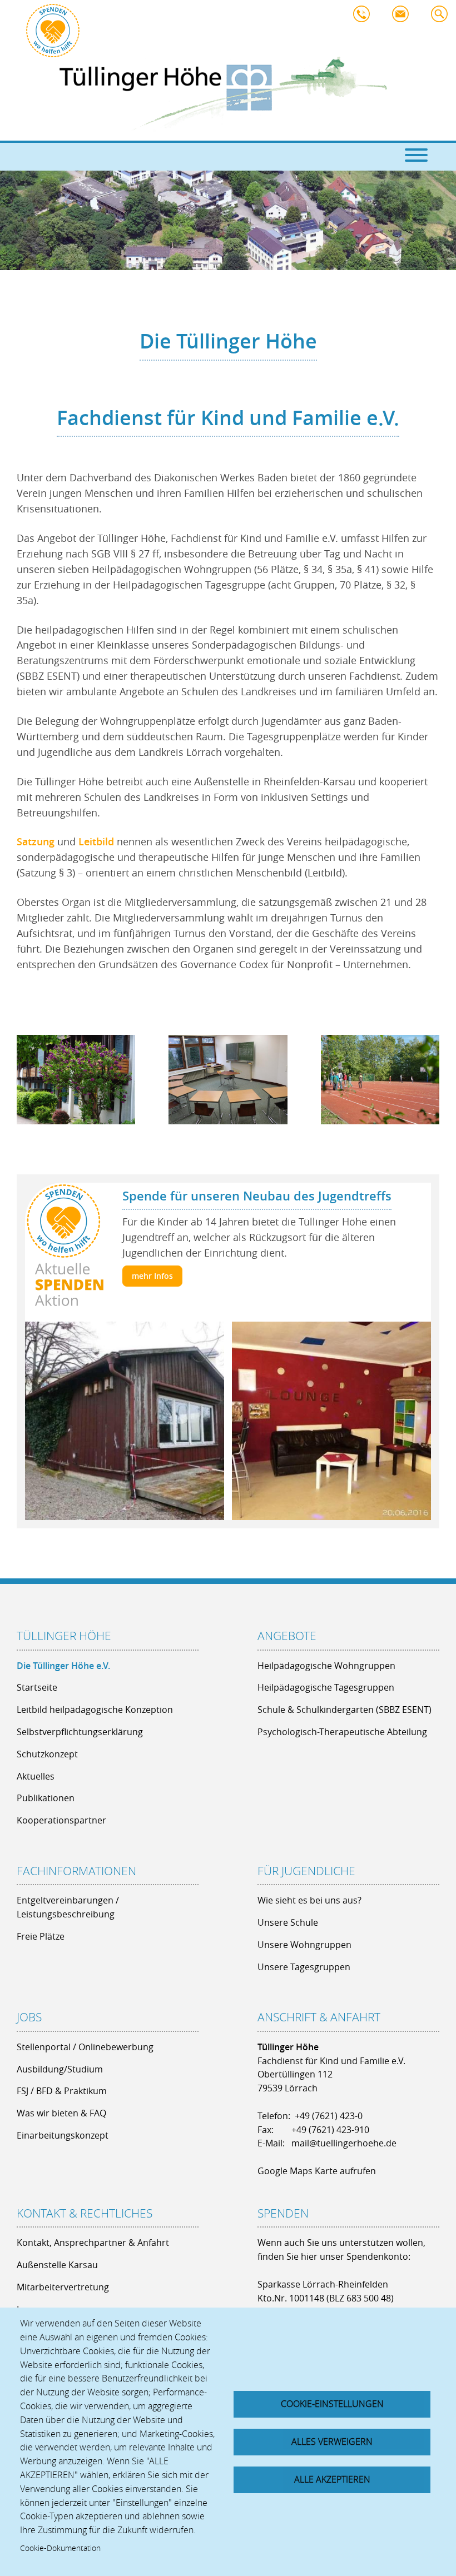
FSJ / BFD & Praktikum (62, 2091)
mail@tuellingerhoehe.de (403, 17)
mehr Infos (152, 1276)
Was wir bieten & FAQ (61, 2113)
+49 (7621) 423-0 (329, 2116)
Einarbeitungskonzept (63, 2135)
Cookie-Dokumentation (60, 2548)
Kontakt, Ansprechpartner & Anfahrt (93, 2243)
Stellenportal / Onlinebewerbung (85, 2047)
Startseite (37, 1687)
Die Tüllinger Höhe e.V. (63, 1666)
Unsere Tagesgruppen (304, 1967)
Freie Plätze (41, 1936)
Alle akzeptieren (332, 2479)
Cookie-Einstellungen (332, 2404)
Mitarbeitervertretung (63, 2287)
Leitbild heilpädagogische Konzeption (95, 1710)
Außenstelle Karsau (57, 2265)
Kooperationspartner (61, 1820)
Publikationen (46, 1798)
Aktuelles (36, 1776)
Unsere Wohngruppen (304, 1945)
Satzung (37, 841)
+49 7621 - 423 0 (364, 17)
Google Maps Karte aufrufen (317, 2171)
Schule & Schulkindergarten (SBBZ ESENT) (345, 1710)
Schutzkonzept (47, 1754)
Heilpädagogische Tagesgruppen (326, 1687)
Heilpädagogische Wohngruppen (326, 1666)
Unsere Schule (288, 1922)
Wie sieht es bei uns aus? (309, 1900)
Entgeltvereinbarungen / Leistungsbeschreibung (68, 1907)
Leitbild (98, 841)
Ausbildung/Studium (60, 2069)
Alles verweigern (332, 2442)
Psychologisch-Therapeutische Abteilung (342, 1732)
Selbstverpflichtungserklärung (80, 1732)
